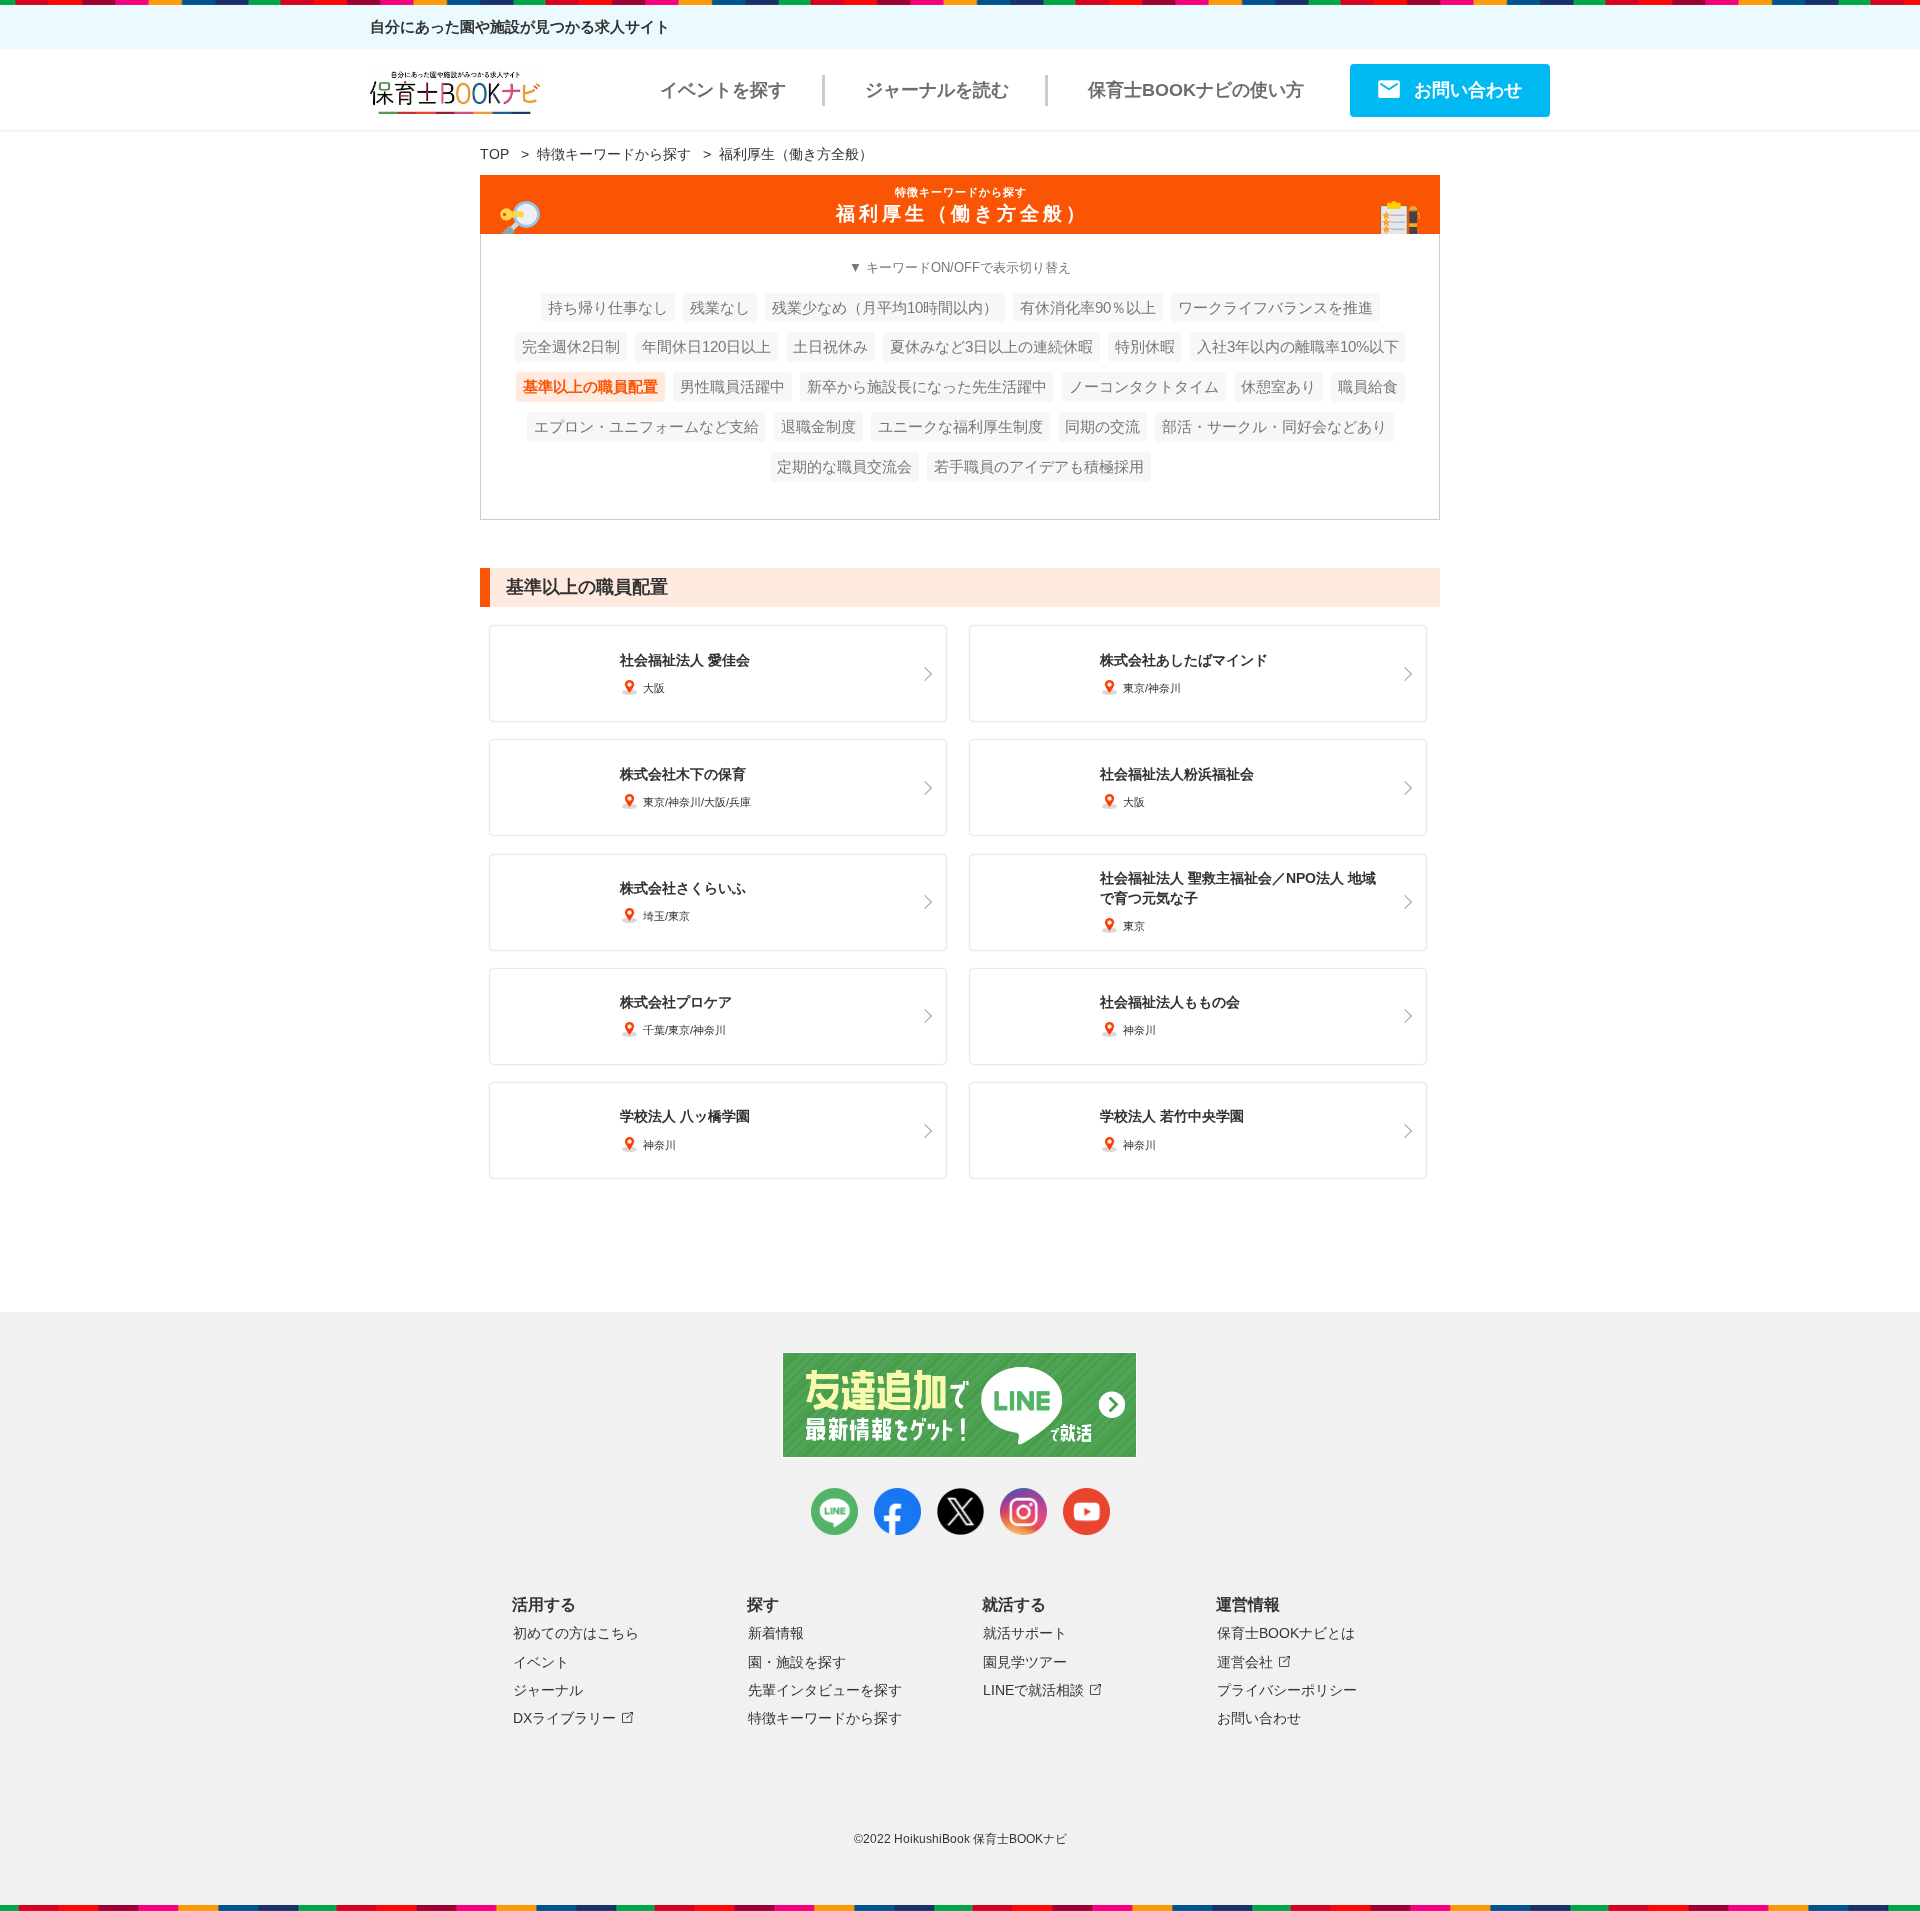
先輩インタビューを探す (825, 1690)
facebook (897, 1511)
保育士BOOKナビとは (1286, 1633)
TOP (494, 154)
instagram (1023, 1511)
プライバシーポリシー (1287, 1690)
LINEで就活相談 (1033, 1690)
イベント (541, 1662)
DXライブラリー (564, 1718)
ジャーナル (548, 1690)
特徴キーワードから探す (614, 154)
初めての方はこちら (576, 1633)
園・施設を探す (797, 1662)
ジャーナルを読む (937, 90)
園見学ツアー (1025, 1662)
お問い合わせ (1468, 90)
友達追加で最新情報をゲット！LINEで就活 (960, 1405)
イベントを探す (723, 90)
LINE (834, 1511)
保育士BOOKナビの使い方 (1196, 90)
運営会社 (1245, 1662)
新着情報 (776, 1633)
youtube (1086, 1511)
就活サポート (1025, 1633)
